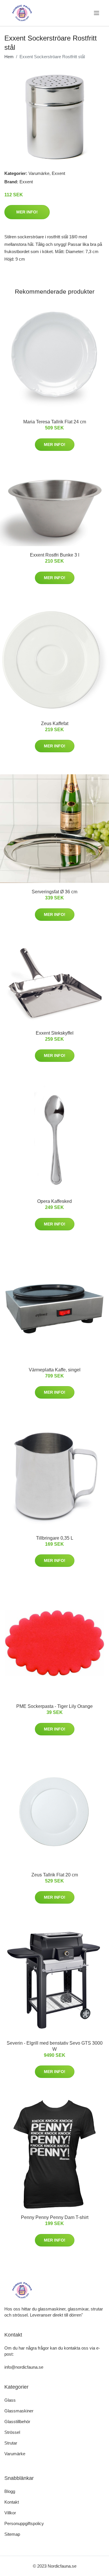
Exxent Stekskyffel (55, 1033)
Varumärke (39, 173)
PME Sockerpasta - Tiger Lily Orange (54, 1706)
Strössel (12, 2432)
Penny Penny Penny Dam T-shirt (55, 2217)
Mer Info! (27, 212)
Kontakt (12, 2502)
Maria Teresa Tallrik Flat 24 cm (55, 422)
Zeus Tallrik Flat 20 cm (55, 1875)
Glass (10, 2400)
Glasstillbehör (17, 2422)
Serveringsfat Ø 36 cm (54, 892)
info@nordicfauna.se (24, 2367)
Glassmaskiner (19, 2411)
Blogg (10, 2491)
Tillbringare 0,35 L (55, 1538)
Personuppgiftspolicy (24, 2523)
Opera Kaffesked (54, 1201)
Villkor (10, 2513)
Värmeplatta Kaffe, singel (55, 1370)
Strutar (11, 2443)
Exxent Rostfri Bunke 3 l (55, 555)
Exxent (58, 173)
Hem (9, 57)
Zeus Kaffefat (55, 723)
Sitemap (12, 2534)
